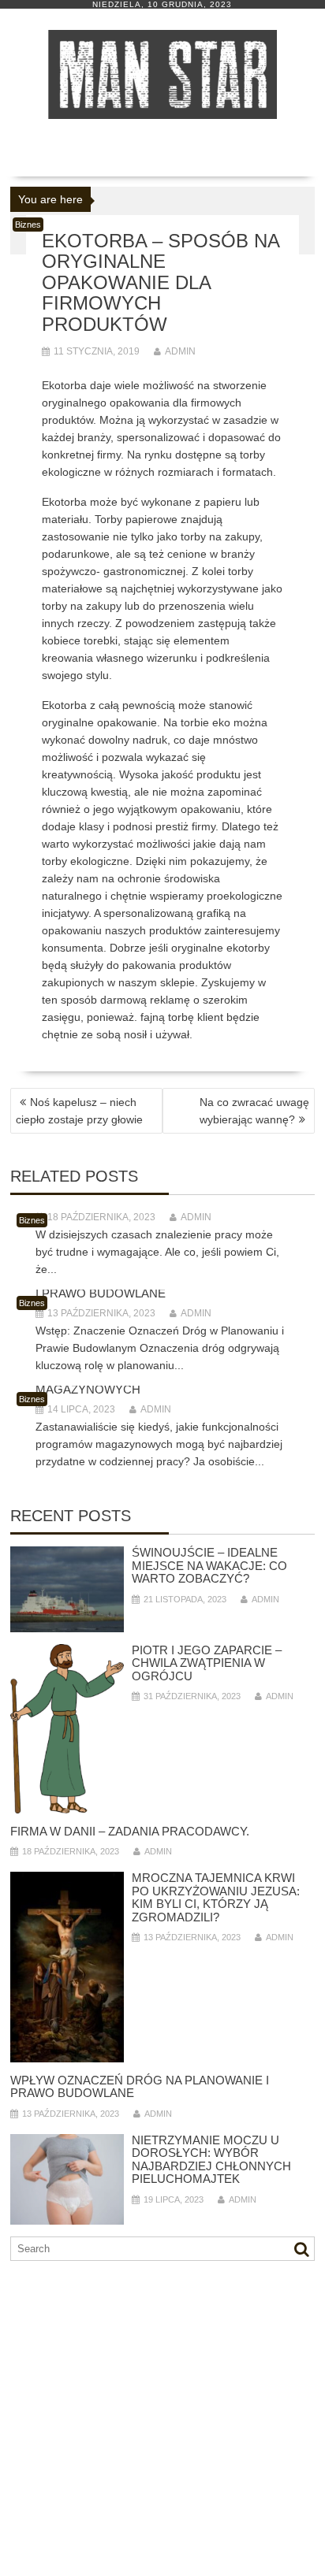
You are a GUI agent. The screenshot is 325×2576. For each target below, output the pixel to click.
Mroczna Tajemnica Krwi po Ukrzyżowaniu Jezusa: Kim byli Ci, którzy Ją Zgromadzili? (216, 1897)
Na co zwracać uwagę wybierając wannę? (254, 1111)
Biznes (28, 225)
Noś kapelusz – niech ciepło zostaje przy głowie (79, 1111)
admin (180, 351)
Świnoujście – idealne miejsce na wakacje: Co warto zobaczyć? (209, 1565)
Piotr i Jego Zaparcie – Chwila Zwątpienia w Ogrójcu (207, 1663)
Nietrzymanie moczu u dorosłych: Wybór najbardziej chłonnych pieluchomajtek (211, 2160)
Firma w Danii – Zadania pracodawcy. (130, 1831)
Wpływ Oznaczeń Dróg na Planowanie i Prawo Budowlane (140, 2087)
